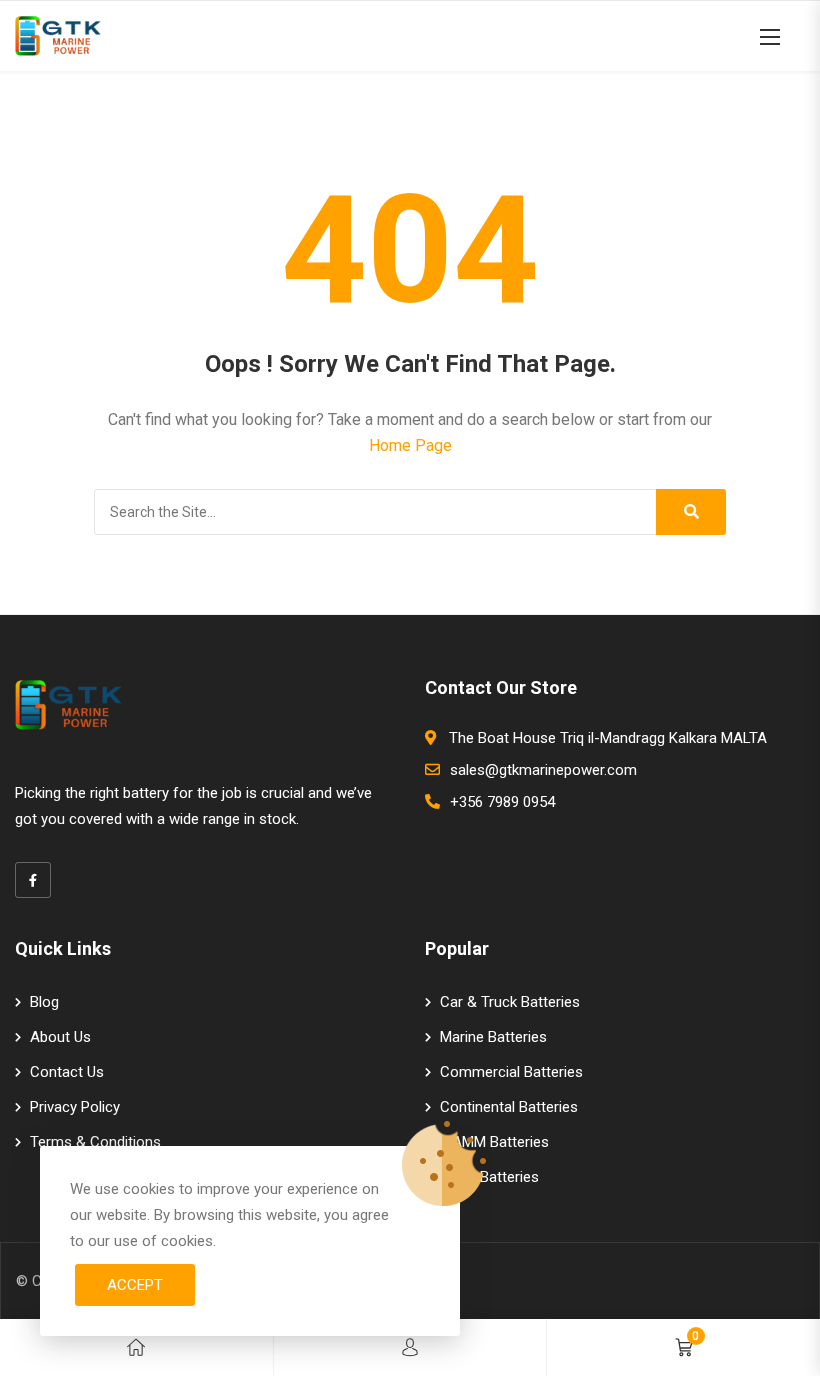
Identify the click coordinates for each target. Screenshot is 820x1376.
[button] (770, 36)
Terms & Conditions (95, 1142)
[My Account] (410, 1347)
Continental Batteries (509, 1107)
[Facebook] (33, 880)
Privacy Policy (75, 1107)
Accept (135, 1285)
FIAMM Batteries (494, 1142)
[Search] (691, 512)
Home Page (410, 445)
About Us (60, 1037)
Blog (44, 1002)
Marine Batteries (493, 1037)
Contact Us (67, 1072)
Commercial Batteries (511, 1072)
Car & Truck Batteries (510, 1002)
